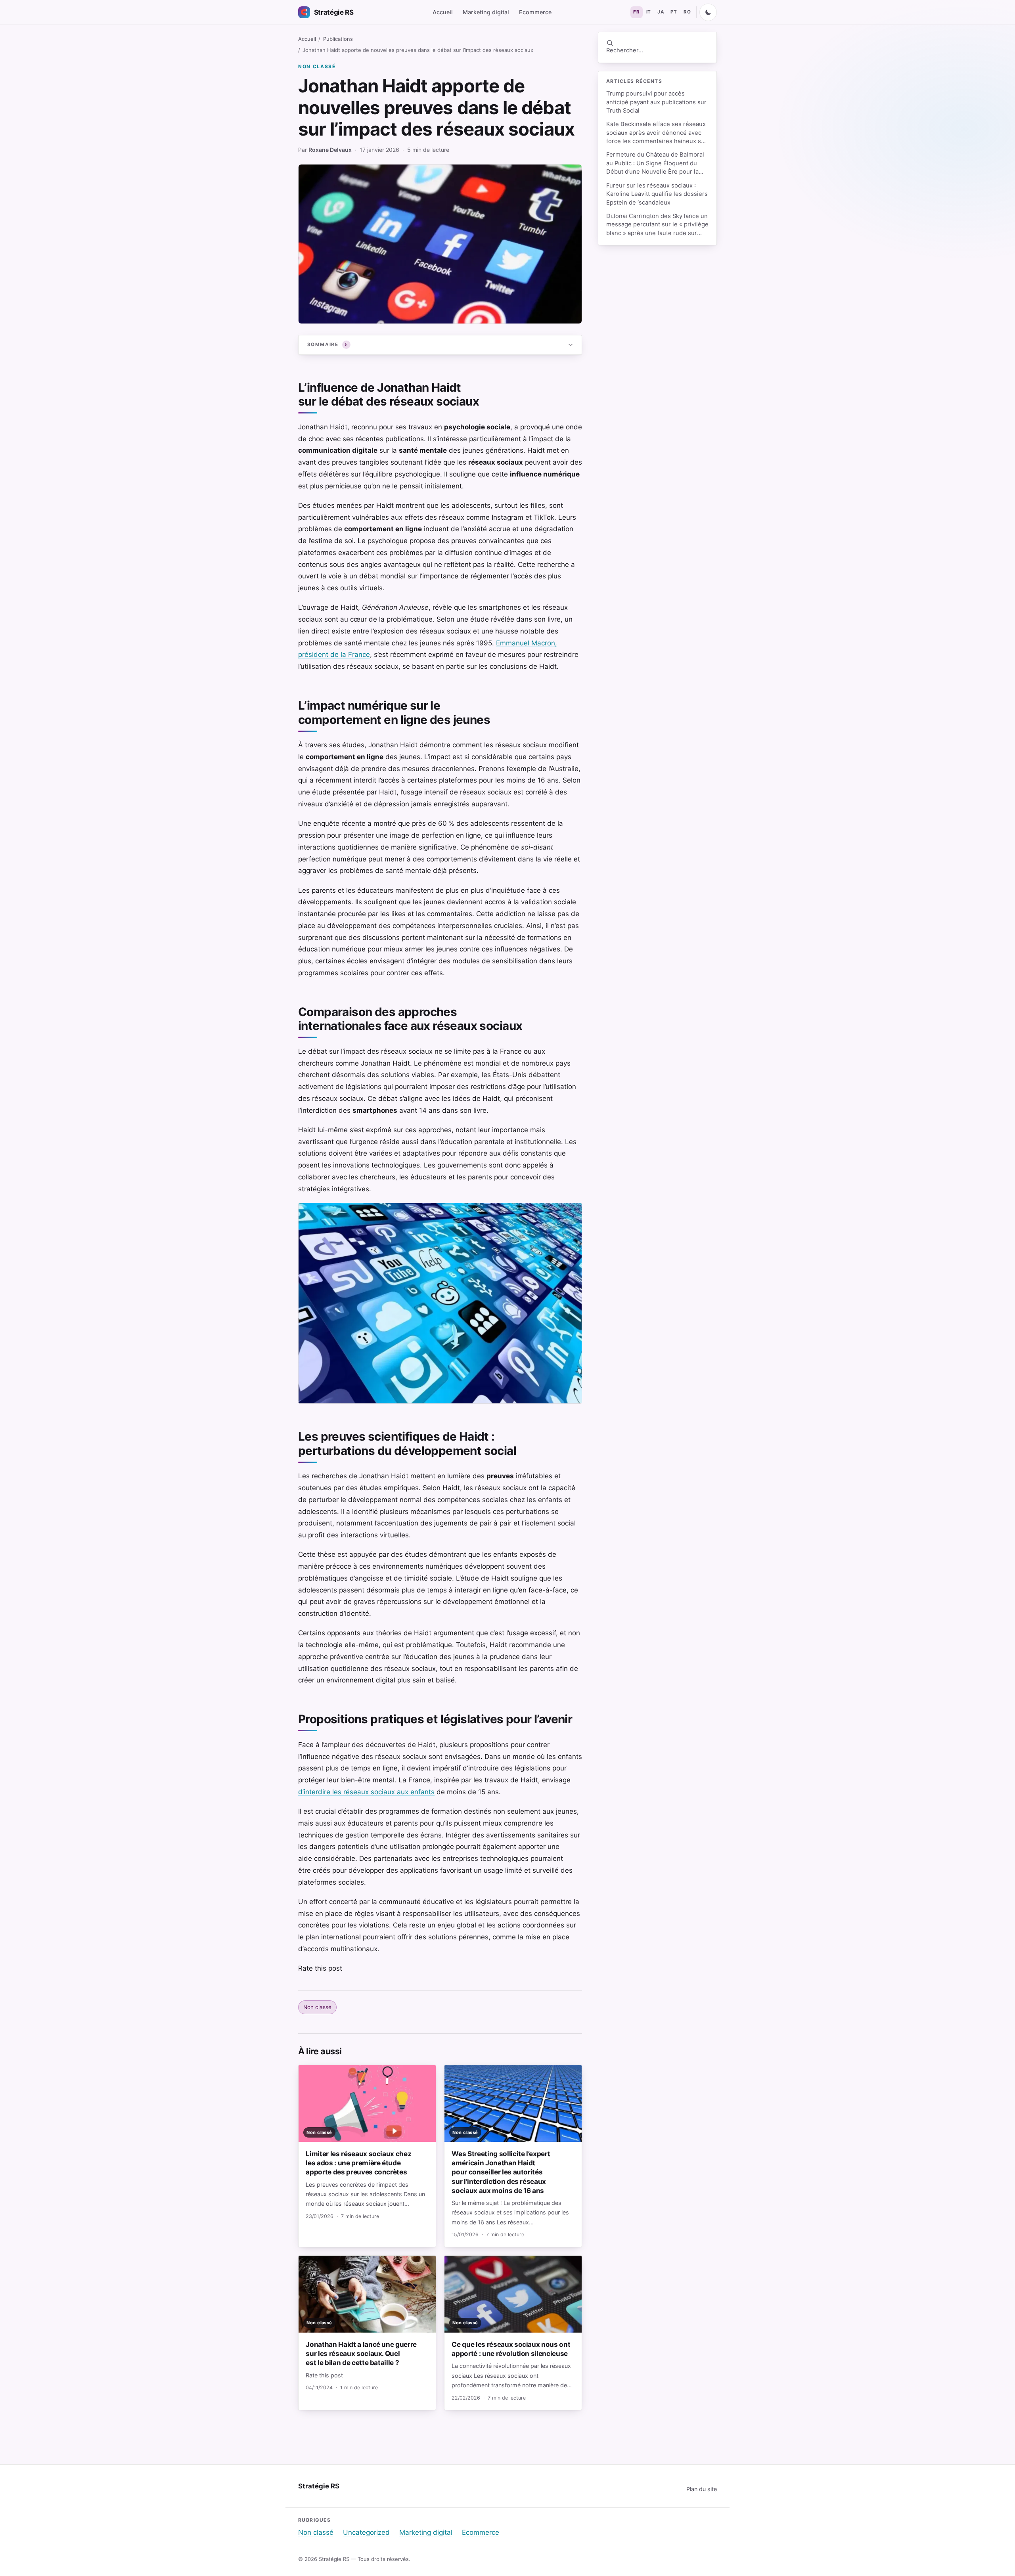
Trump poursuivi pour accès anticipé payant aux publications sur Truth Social (656, 102)
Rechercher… (625, 50)
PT (674, 12)
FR (636, 12)
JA (661, 12)
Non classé (317, 66)
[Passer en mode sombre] (708, 12)
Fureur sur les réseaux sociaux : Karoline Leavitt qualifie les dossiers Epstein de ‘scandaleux (657, 194)
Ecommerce (535, 12)
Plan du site (702, 2489)
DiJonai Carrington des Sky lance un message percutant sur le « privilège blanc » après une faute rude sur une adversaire (657, 225)
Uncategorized (366, 2532)
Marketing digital (486, 12)
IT (649, 12)
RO (687, 12)
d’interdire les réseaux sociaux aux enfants (366, 1792)
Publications (338, 39)
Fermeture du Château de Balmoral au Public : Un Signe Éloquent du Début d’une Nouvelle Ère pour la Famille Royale (655, 164)
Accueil (443, 12)
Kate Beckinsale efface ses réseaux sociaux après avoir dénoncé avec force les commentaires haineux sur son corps (657, 133)
